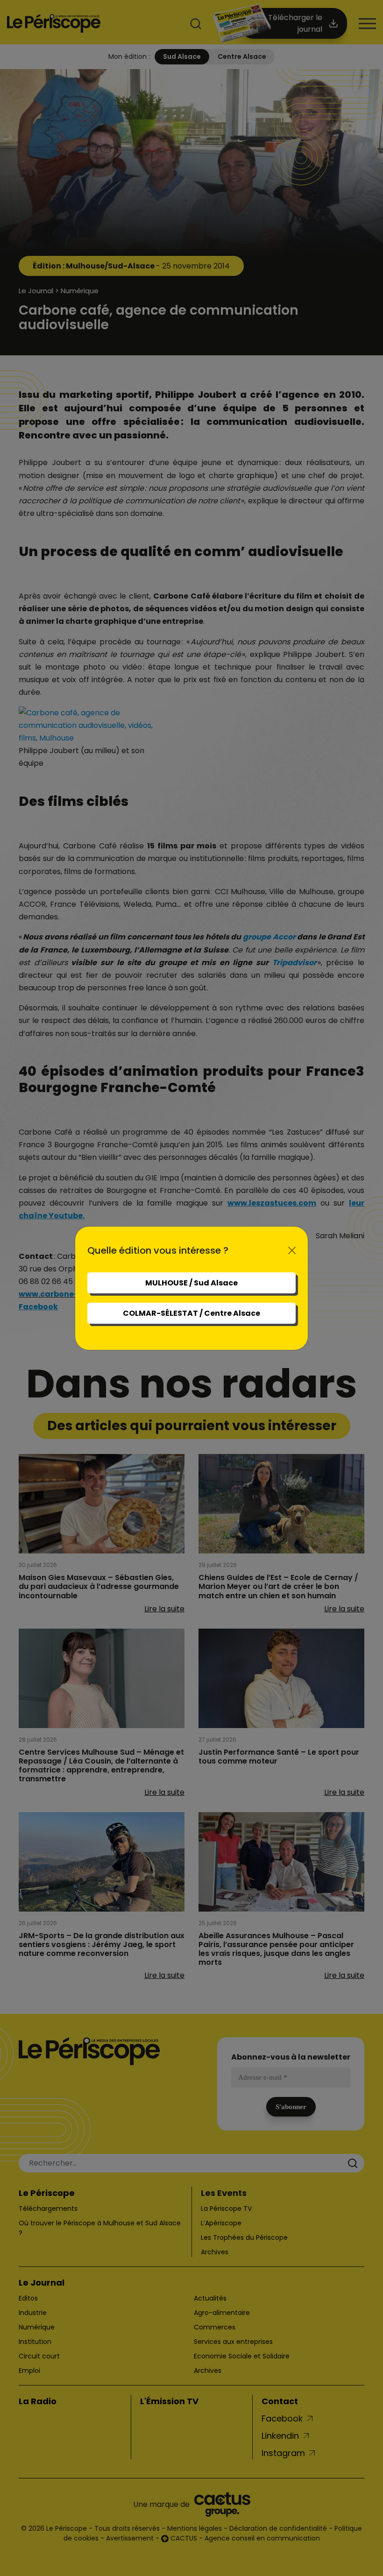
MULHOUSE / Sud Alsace (191, 1283)
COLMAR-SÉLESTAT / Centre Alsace (191, 1313)
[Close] (292, 1250)
